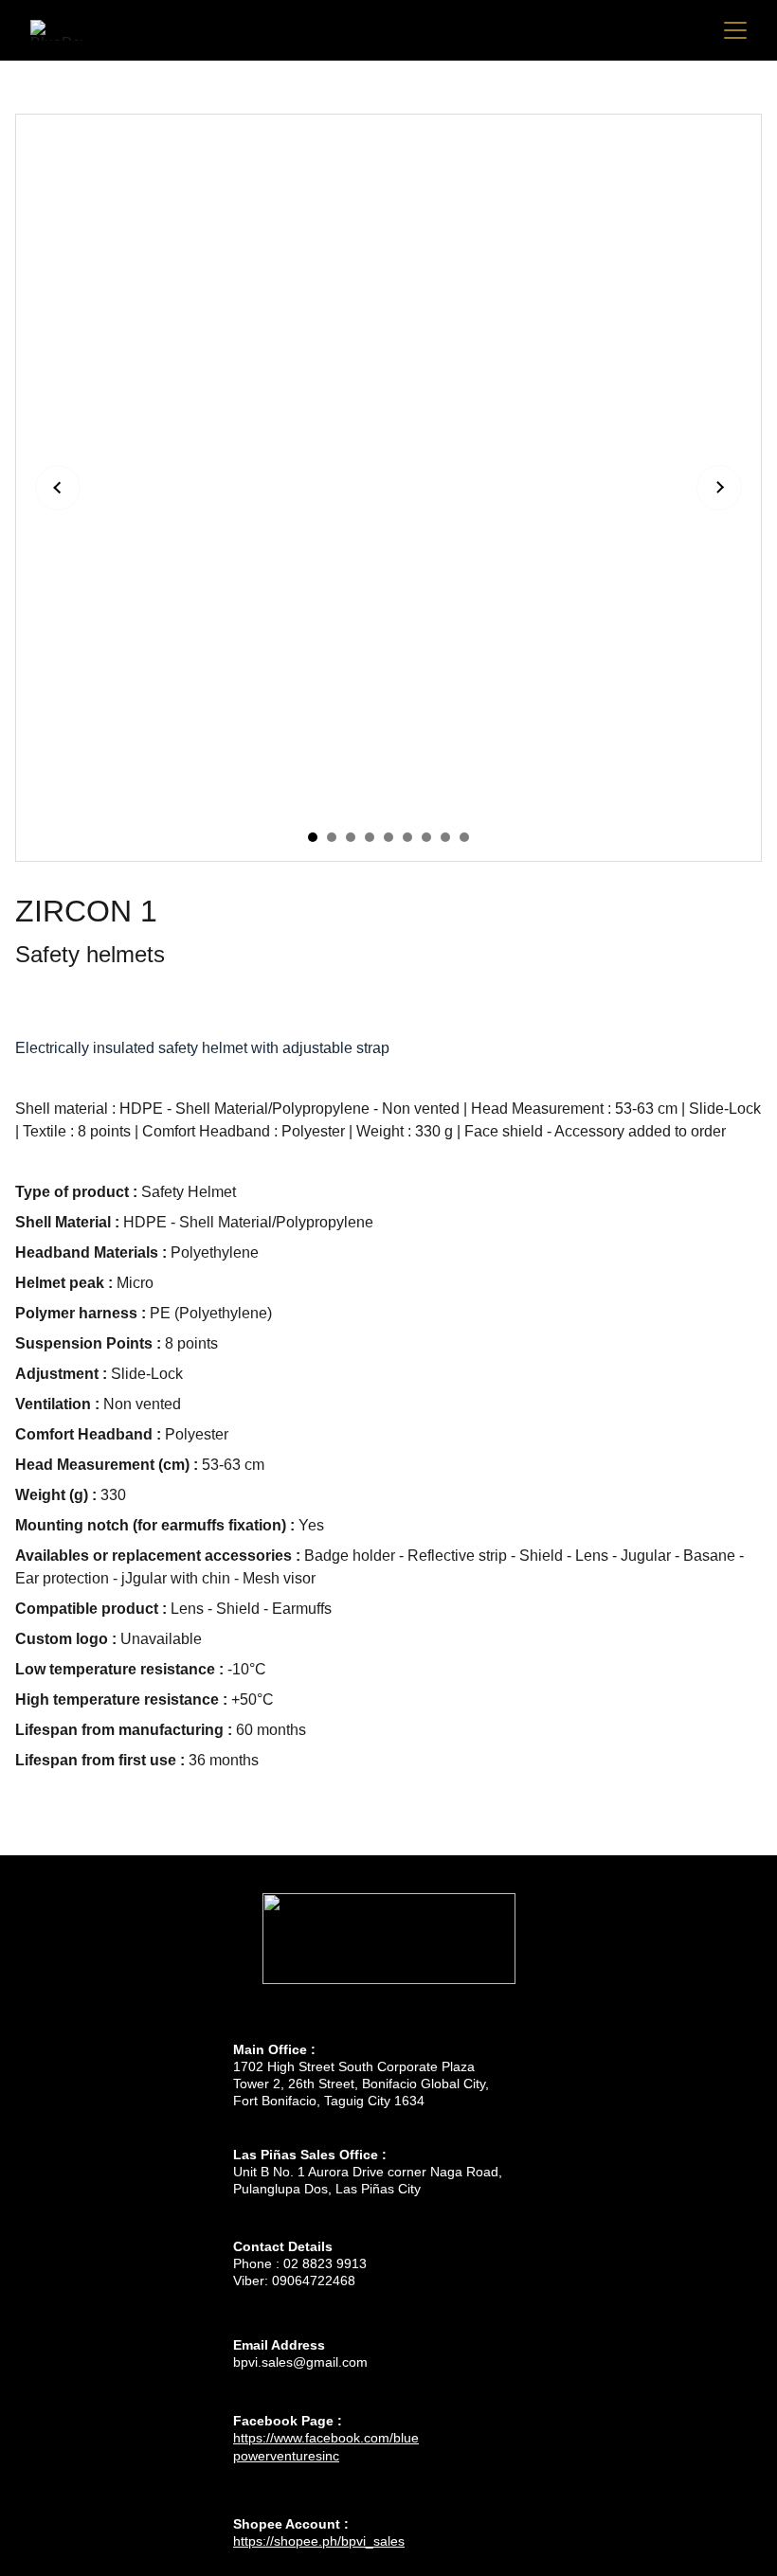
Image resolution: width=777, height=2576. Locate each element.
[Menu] (735, 30)
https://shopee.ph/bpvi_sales (319, 2541)
